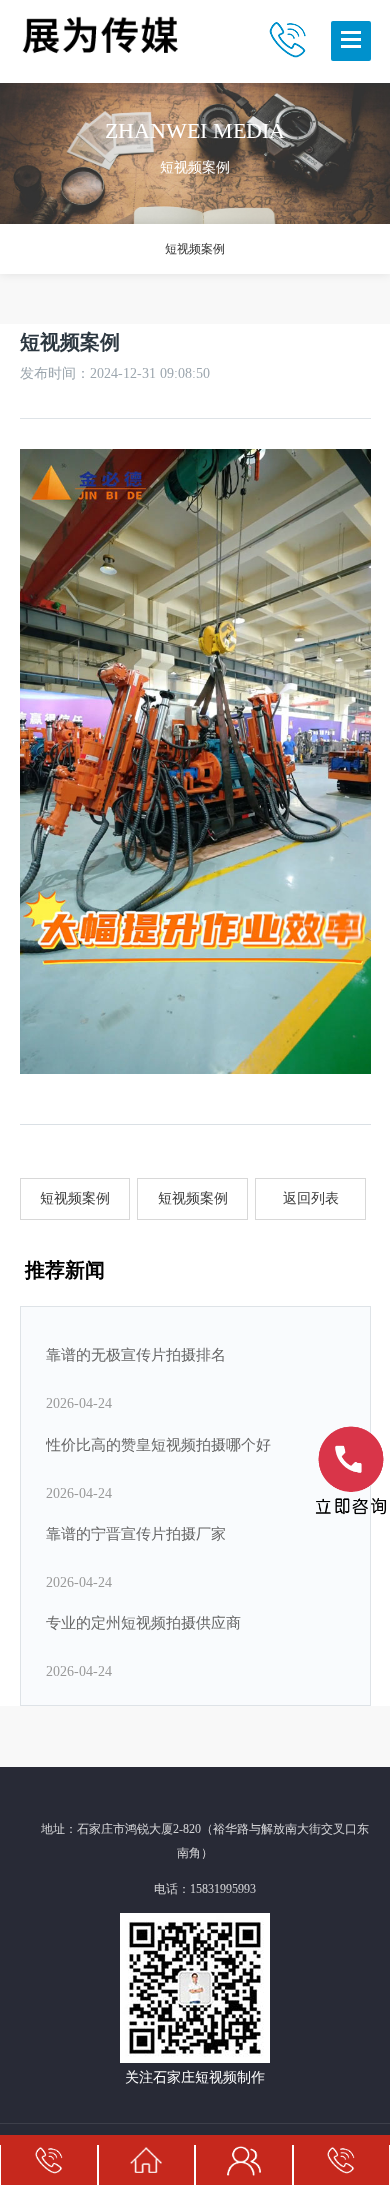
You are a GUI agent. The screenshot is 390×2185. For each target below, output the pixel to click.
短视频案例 (195, 249)
